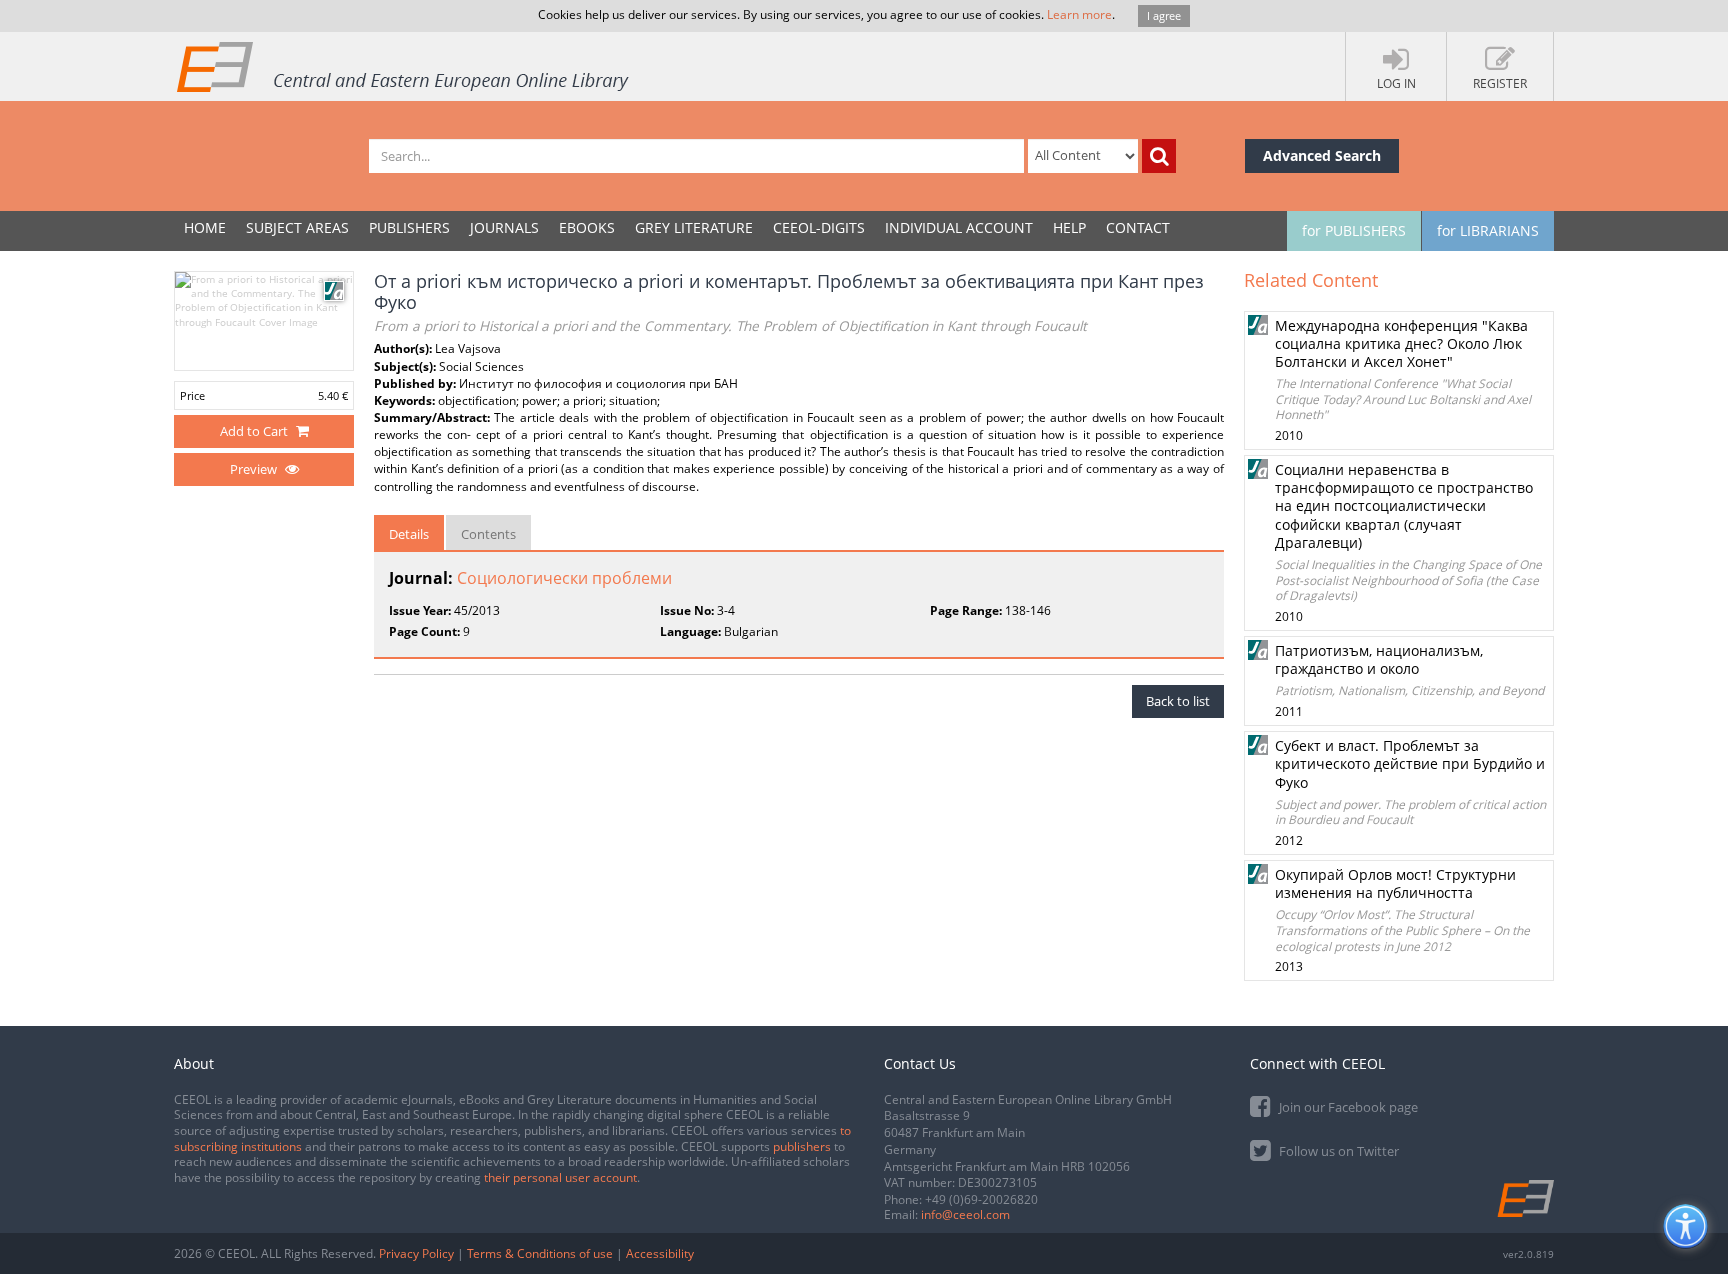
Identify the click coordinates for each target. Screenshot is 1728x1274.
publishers (802, 1146)
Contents (488, 534)
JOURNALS (504, 227)
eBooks (587, 227)
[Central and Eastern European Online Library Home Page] (404, 66)
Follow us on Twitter (1337, 1151)
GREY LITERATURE (694, 227)
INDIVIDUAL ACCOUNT (959, 227)
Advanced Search (1322, 155)
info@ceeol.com (965, 1214)
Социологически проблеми (564, 578)
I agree (1164, 15)
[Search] (1159, 156)
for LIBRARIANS (1488, 230)
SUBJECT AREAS (297, 227)
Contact (1138, 227)
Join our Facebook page (1347, 1107)
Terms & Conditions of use (540, 1253)
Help (1069, 227)
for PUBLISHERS (1354, 230)
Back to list (1178, 701)
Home (205, 227)
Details (409, 534)
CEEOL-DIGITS (819, 227)
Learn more (1079, 14)
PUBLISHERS (409, 227)
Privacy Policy (416, 1253)
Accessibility (660, 1253)
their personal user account (560, 1177)
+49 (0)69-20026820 (981, 1199)
